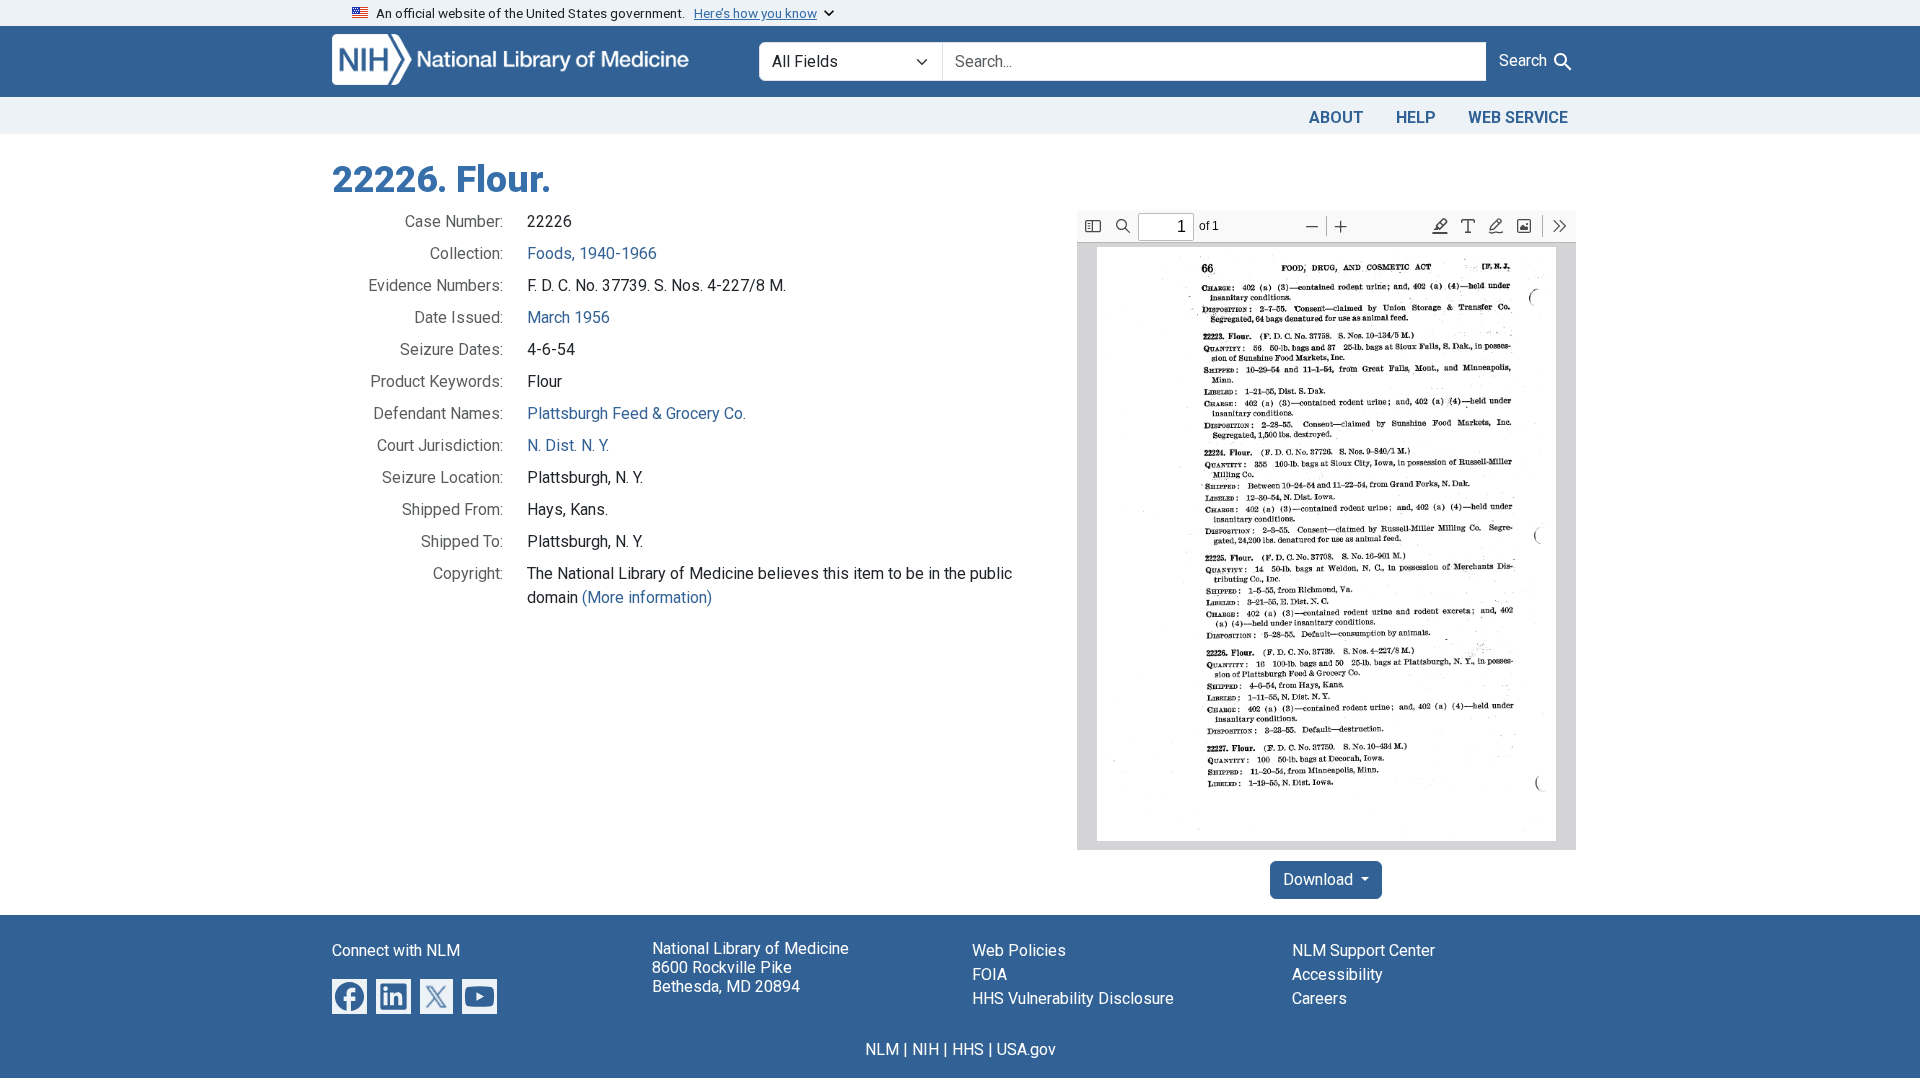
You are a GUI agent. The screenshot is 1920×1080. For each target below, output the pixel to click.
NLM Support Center (1363, 950)
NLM (882, 1049)
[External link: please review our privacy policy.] (349, 994)
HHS (968, 1049)
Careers (1319, 998)
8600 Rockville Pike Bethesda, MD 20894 (726, 977)
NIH (925, 1049)
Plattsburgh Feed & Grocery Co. (636, 413)
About (1336, 117)
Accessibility (1337, 974)
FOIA (989, 974)
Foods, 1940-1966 (592, 253)
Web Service (1518, 117)
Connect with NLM (396, 950)
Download (1320, 879)
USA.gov (1026, 1049)
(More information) (647, 597)
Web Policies (1019, 950)
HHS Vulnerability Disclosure (1073, 998)
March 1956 (568, 317)
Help (1416, 117)
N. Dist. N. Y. (568, 445)
